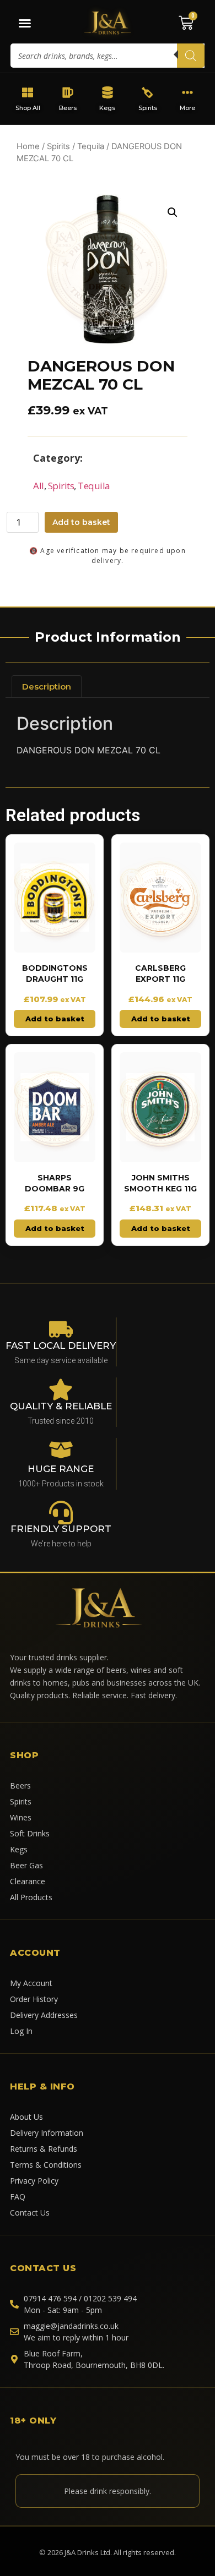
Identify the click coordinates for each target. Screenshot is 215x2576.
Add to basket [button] (55, 1019)
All (39, 486)
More (187, 108)
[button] (173, 212)
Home (28, 146)
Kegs (108, 108)
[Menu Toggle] (25, 23)
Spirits (147, 108)
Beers (68, 108)
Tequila (91, 146)
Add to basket (81, 522)
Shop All (28, 108)
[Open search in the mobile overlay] (108, 56)
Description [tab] (47, 687)
